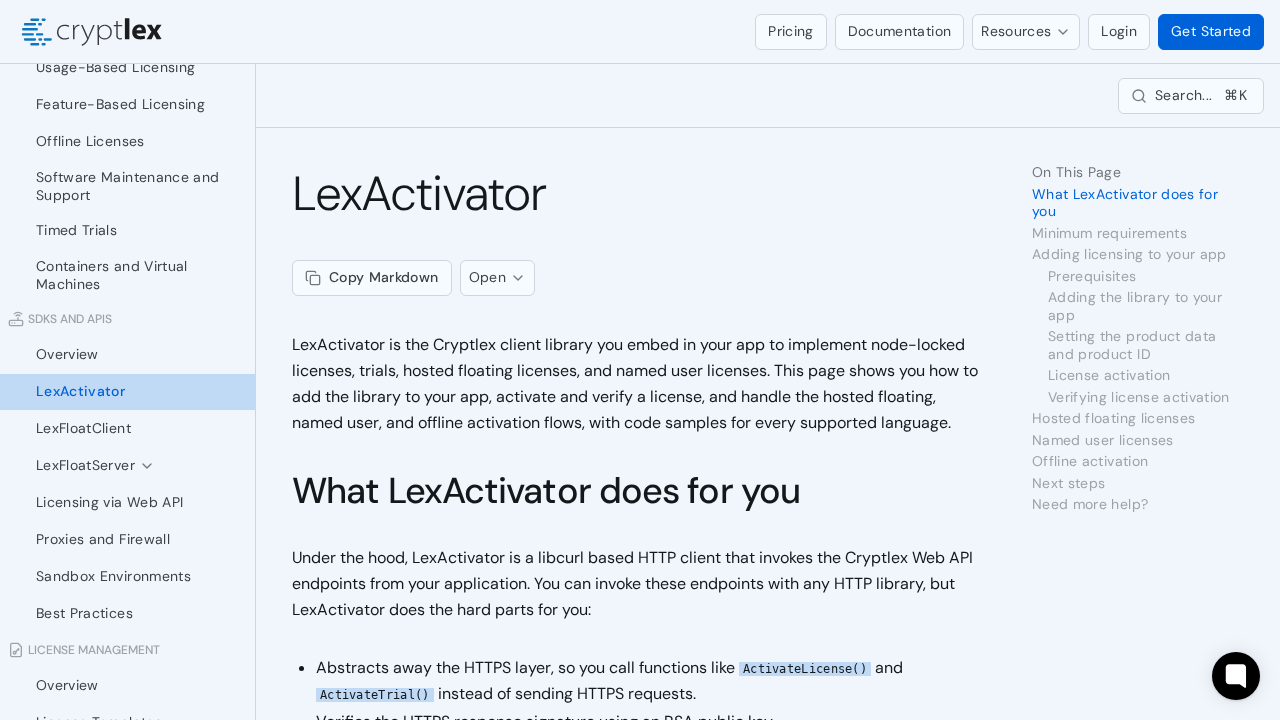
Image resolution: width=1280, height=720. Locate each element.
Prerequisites (1092, 276)
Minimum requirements (1109, 233)
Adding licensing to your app (1129, 254)
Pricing (790, 31)
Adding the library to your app (1135, 306)
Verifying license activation (1139, 397)
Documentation (900, 31)
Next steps (1069, 483)
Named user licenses (1103, 440)
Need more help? (1090, 504)
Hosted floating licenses (1113, 418)
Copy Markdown (384, 277)
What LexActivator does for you (546, 490)
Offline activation (1090, 461)
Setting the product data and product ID (1132, 345)
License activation (1109, 375)
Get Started (1211, 31)
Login (1119, 31)
